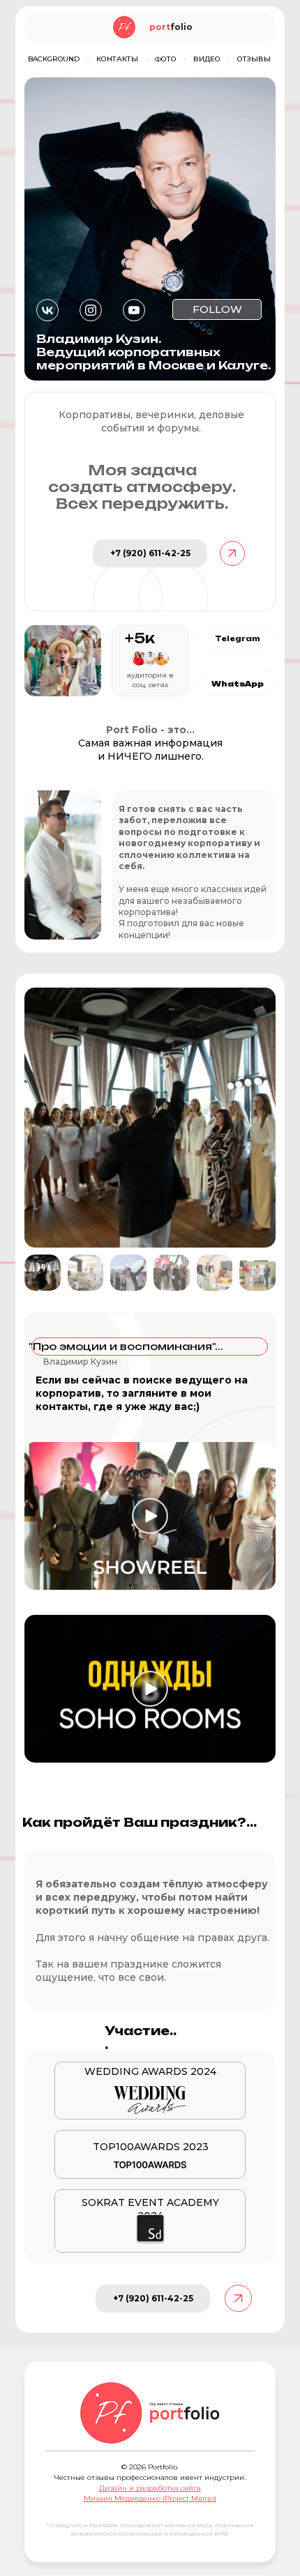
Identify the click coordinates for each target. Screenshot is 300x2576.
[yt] (134, 310)
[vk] (47, 310)
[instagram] (91, 310)
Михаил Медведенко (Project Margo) (150, 2498)
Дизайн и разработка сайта (150, 2488)
